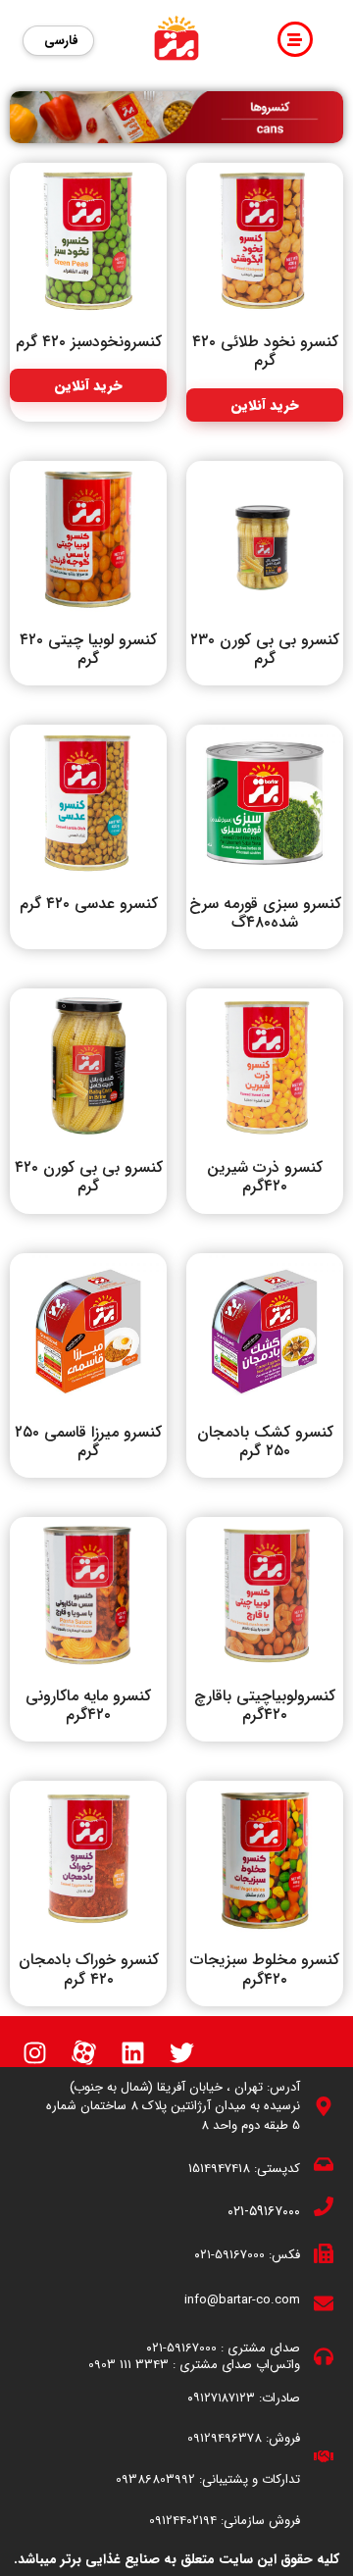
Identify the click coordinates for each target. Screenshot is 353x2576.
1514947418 (219, 2169)
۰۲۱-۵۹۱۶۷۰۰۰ (264, 2211)
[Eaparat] (83, 2053)
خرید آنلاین (265, 405)
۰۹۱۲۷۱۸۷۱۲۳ (221, 2398)
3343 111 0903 (128, 2365)
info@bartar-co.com (242, 2300)
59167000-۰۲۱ (229, 2255)
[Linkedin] (132, 2053)
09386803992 (155, 2479)
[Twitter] (181, 2053)
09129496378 (225, 2438)
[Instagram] (34, 2053)
